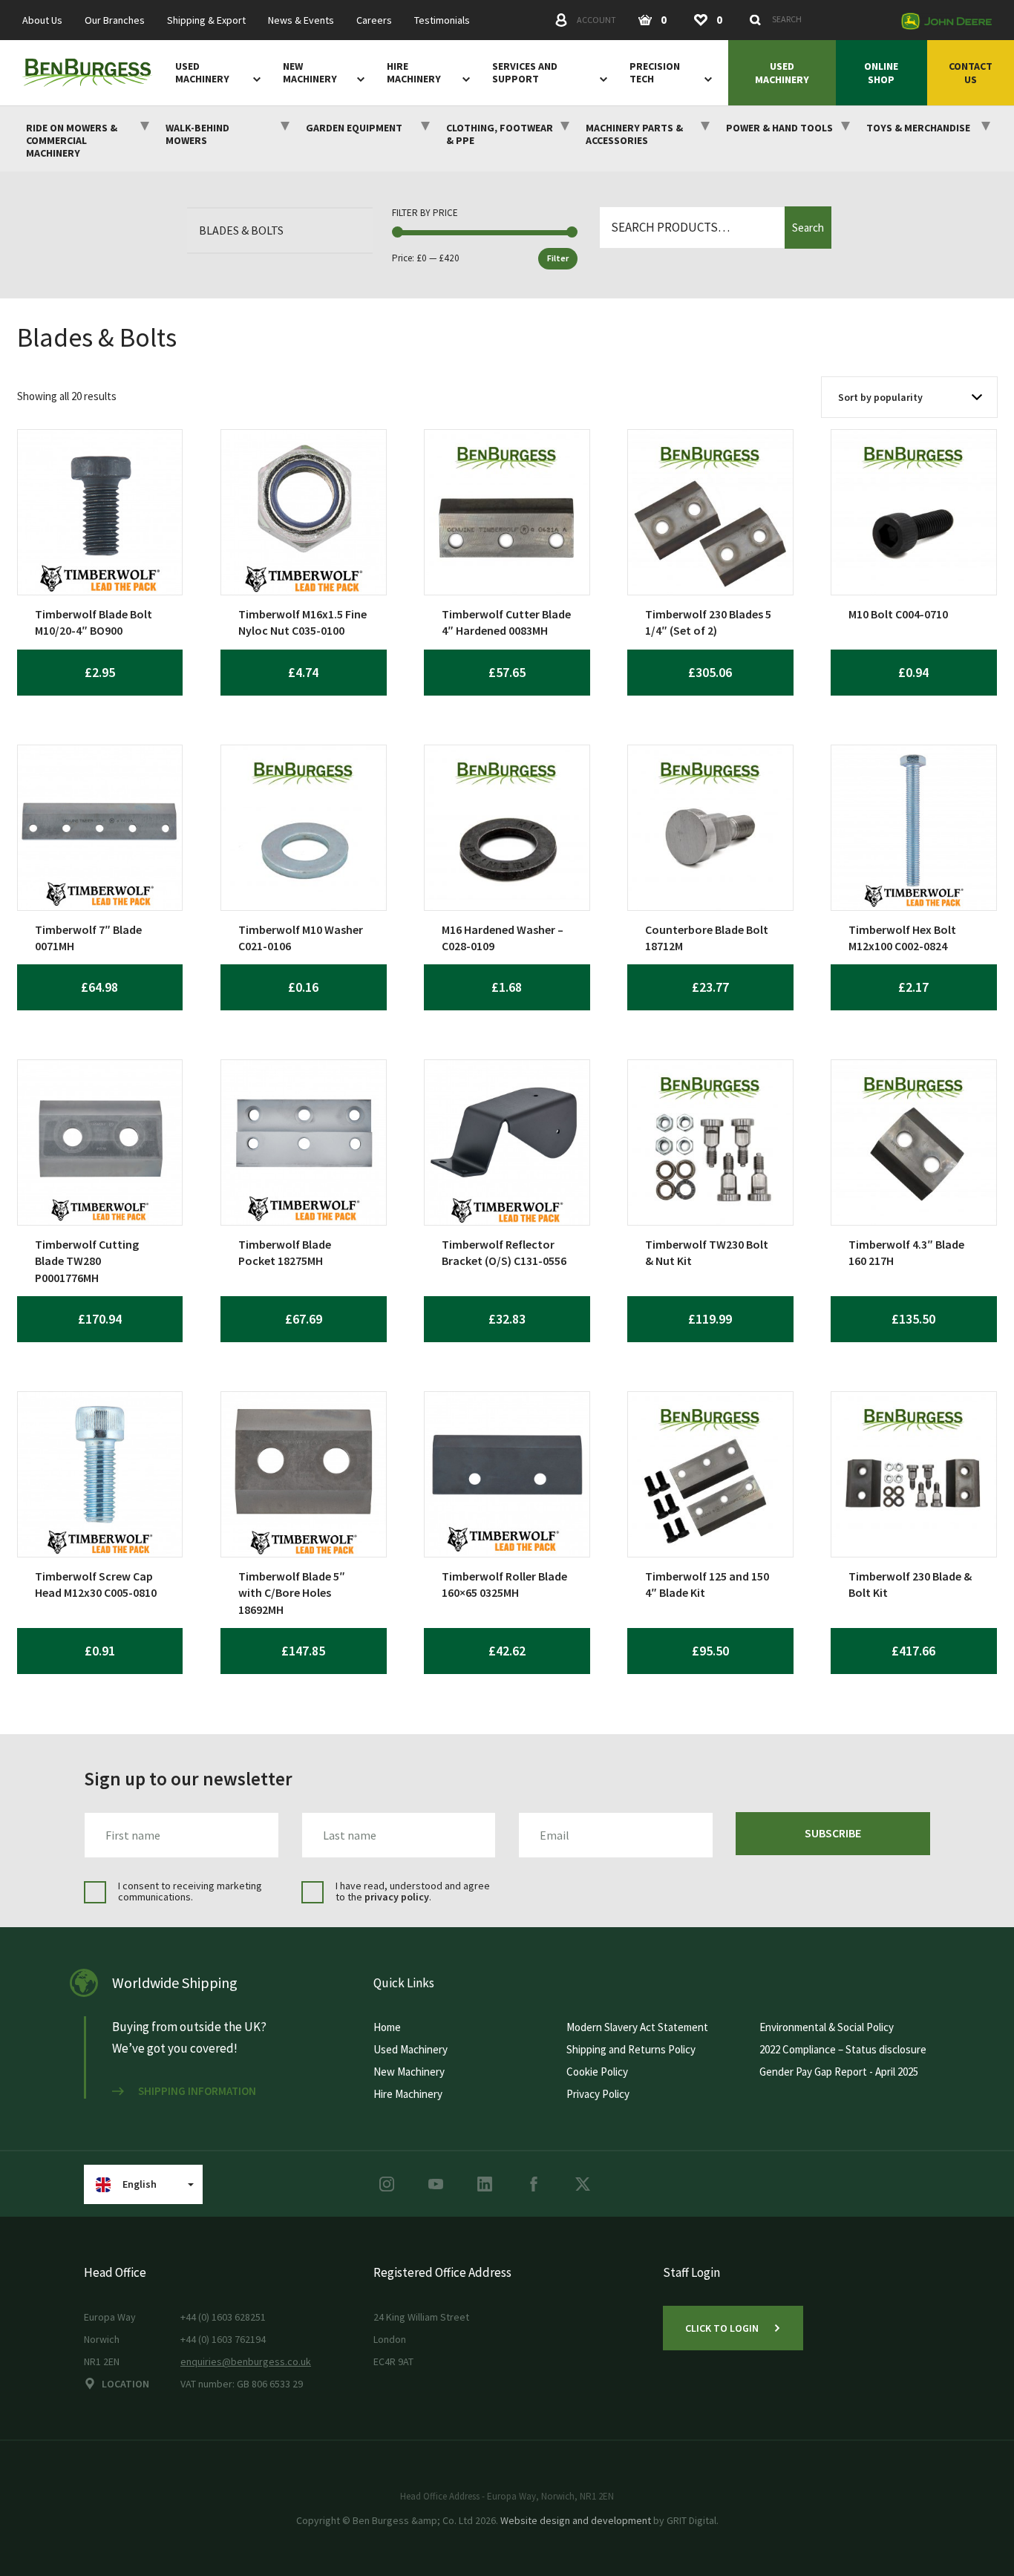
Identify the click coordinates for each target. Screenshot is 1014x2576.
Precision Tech (655, 73)
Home (387, 2027)
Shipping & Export (206, 20)
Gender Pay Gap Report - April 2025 (839, 2072)
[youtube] (436, 2184)
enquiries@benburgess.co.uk (246, 2361)
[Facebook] (534, 2184)
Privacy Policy (598, 2094)
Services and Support (525, 73)
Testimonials (442, 20)
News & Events (301, 20)
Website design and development (576, 2520)
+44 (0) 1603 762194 (223, 2339)
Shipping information (197, 2091)
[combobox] (817, 19)
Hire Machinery (414, 73)
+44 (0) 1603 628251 (223, 2317)
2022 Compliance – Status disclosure (843, 2049)
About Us (42, 20)
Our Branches (115, 20)
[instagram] (387, 2184)
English (140, 2184)
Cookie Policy (597, 2072)
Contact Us (971, 73)
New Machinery (310, 73)
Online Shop (881, 73)
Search (808, 228)
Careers (374, 20)
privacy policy (397, 1897)
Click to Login (722, 2328)
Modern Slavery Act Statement (637, 2027)
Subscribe (833, 1833)
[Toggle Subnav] (254, 79)
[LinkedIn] (485, 2184)
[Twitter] (583, 2184)
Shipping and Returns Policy (631, 2049)
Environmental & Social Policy (827, 2027)
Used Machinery (202, 73)
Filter (558, 258)
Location (125, 2384)
